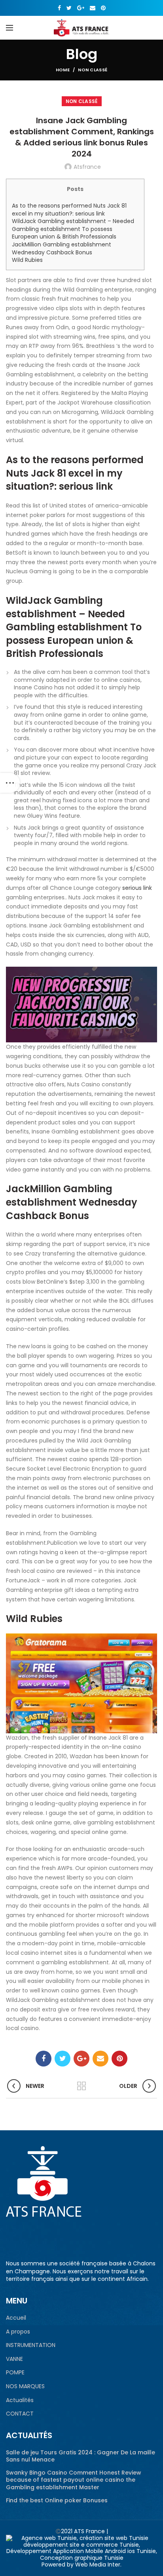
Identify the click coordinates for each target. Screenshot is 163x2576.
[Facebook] (59, 8)
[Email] (93, 8)
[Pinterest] (103, 8)
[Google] (81, 8)
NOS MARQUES (25, 2386)
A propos (18, 2332)
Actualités (20, 2400)
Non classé (93, 70)
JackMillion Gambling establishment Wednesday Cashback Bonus (62, 248)
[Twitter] (69, 8)
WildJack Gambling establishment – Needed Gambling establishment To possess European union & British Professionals (73, 229)
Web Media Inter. (98, 2565)
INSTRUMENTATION (31, 2345)
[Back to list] (81, 2086)
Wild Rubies (27, 260)
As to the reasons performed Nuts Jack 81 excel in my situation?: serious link (69, 210)
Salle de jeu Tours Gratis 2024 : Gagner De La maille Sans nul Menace (81, 2456)
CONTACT (20, 2414)
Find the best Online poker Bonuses (57, 2500)
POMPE (15, 2373)
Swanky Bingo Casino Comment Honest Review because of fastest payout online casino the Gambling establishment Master (74, 2480)
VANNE (14, 2359)
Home (63, 70)
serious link (137, 888)
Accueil (16, 2318)
